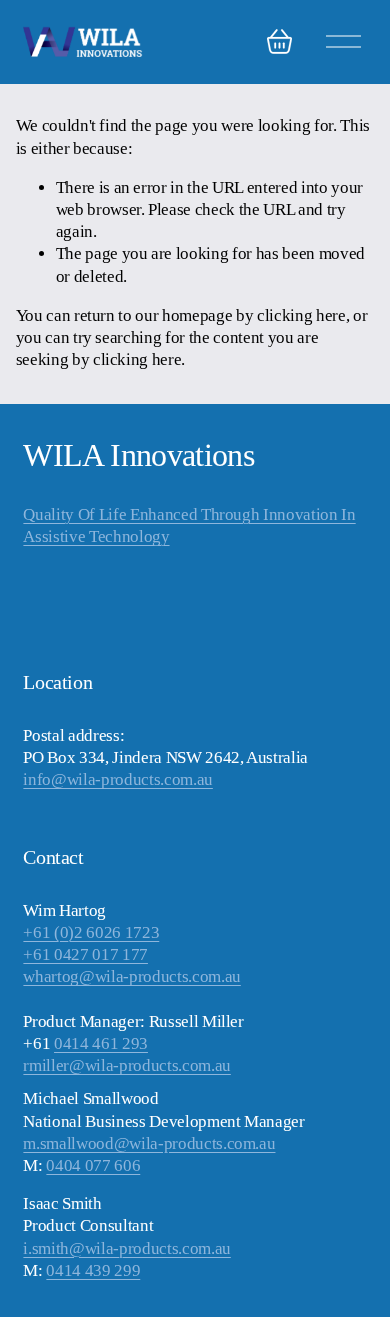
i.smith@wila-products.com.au (126, 1248)
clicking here (301, 315)
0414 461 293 (101, 1043)
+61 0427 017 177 (85, 954)
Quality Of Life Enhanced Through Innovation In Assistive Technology (189, 525)
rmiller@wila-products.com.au (126, 1065)
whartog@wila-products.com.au (131, 976)
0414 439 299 (93, 1270)
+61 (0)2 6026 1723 (91, 932)
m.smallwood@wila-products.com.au (149, 1143)
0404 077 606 (93, 1165)
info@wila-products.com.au (117, 779)
